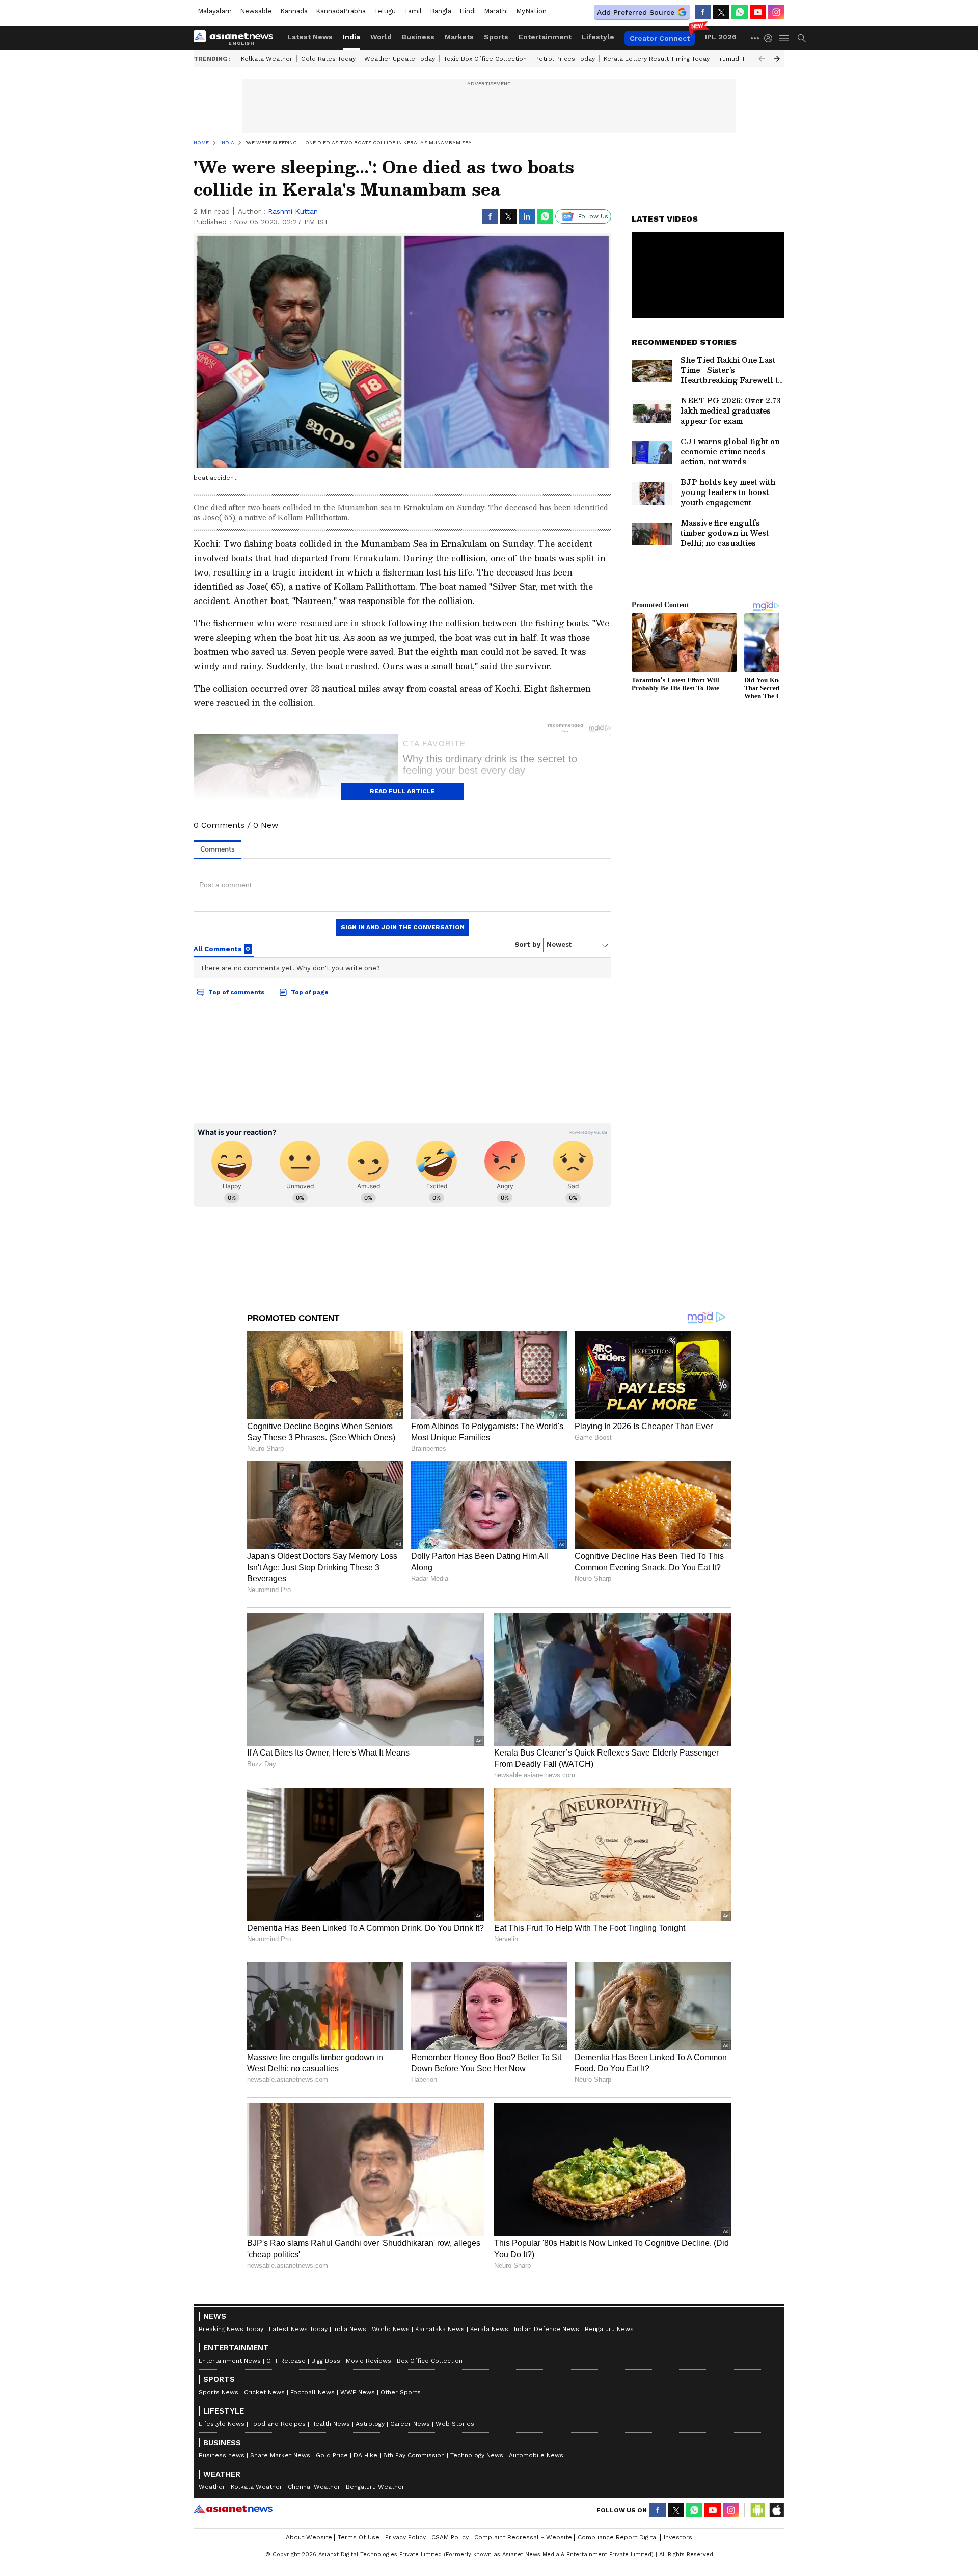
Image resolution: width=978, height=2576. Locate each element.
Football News (313, 2392)
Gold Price (332, 2455)
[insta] (776, 12)
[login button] (771, 38)
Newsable (256, 11)
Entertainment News (230, 2361)
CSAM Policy (450, 2537)
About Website (309, 2537)
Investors (678, 2537)
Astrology (370, 2424)
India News (350, 2329)
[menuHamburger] (784, 38)
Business (418, 37)
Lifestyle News (222, 2424)
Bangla (441, 11)
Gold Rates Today (328, 59)
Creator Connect (660, 38)
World (381, 37)
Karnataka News (440, 2329)
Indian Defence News (547, 2329)
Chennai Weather (314, 2487)
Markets (459, 37)
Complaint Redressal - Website (523, 2537)
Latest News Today (298, 2329)
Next (777, 59)
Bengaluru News (609, 2329)
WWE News (358, 2392)
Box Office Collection (430, 2361)
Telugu (385, 11)
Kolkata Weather (267, 59)
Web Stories (455, 2424)
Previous (762, 59)
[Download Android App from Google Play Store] (758, 2510)
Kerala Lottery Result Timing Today (657, 59)
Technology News (477, 2455)
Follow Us (593, 216)
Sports (496, 37)
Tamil (413, 11)
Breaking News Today (231, 2329)
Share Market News (280, 2455)
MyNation (531, 11)
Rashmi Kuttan (293, 211)
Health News (331, 2424)
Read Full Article (402, 791)
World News (391, 2329)
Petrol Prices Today (565, 59)
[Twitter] (721, 12)
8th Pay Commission (414, 2455)
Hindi (468, 11)
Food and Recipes (278, 2424)
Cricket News (264, 2392)
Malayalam (215, 11)
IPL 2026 (721, 37)
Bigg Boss (326, 2361)
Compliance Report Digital (618, 2537)
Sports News (219, 2392)
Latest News (310, 37)
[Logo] (237, 38)
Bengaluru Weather (375, 2487)
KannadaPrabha (341, 11)
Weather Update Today (400, 59)
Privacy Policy (405, 2537)
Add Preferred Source (636, 12)
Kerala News (489, 2329)
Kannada (294, 11)
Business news (222, 2455)
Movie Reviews (369, 2361)
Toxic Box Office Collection (485, 59)
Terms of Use (359, 2537)
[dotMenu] (755, 38)
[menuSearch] (802, 38)
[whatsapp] (740, 12)
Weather (212, 2487)
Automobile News (536, 2455)
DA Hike (365, 2455)
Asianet (233, 2509)
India (351, 37)
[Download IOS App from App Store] (776, 2510)
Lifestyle (598, 37)
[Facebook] (703, 12)
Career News (410, 2424)
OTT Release (286, 2361)
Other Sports (401, 2392)
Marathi (496, 11)
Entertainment (545, 37)
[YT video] (758, 12)
